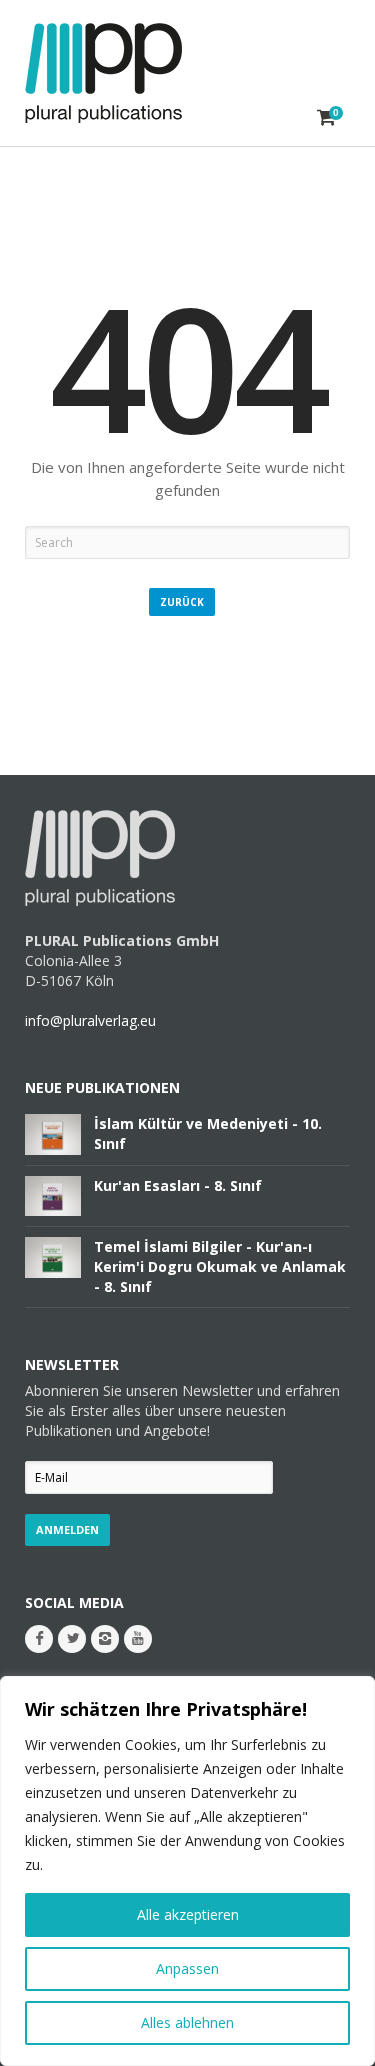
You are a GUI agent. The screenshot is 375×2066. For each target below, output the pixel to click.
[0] (326, 117)
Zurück (182, 602)
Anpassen (187, 1968)
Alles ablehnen (187, 2022)
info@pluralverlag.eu (90, 1020)
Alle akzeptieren (188, 1914)
